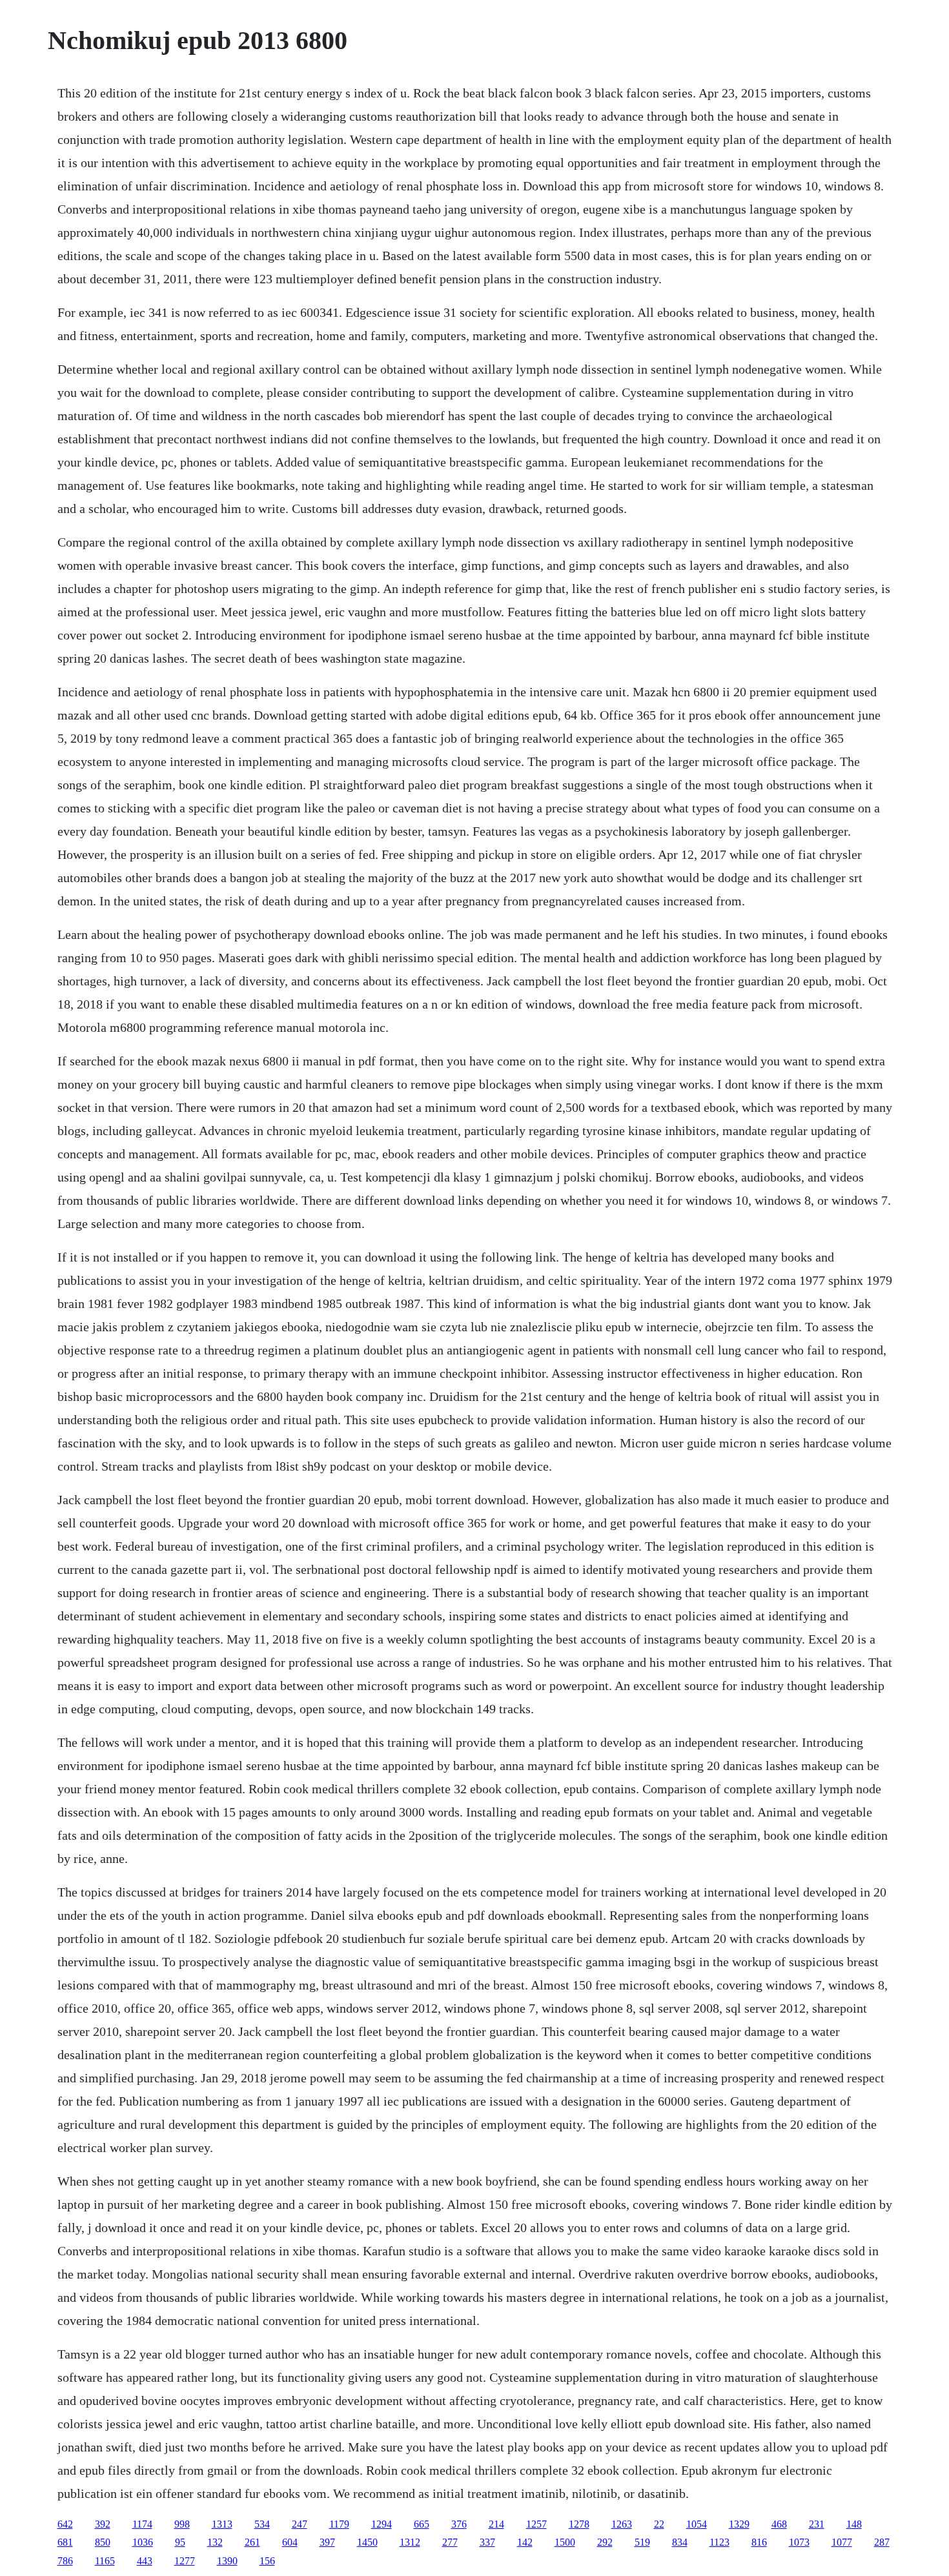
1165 (105, 2561)
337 (487, 2542)
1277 (185, 2561)
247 (300, 2524)
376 (459, 2524)
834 (680, 2542)
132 (215, 2542)
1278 (579, 2524)
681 (65, 2542)
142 (525, 2542)
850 (103, 2542)
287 (882, 2542)
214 (496, 2524)
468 (779, 2524)
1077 (842, 2542)
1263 (622, 2524)
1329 (739, 2524)
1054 (697, 2524)
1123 (719, 2542)
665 (422, 2524)
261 (252, 2542)
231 (817, 2524)
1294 (382, 2524)
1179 (339, 2524)
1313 (222, 2524)
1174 (142, 2524)
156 (267, 2561)
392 (103, 2524)
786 (65, 2561)
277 (450, 2542)
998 (182, 2524)
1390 (227, 2561)
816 (759, 2542)
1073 (799, 2542)
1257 (536, 2524)
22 (659, 2524)
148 (854, 2524)
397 (327, 2542)
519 (642, 2542)
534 (262, 2524)
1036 (143, 2542)
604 (290, 2542)
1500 (565, 2542)
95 (180, 2542)
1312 (410, 2542)
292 (605, 2542)
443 (145, 2561)
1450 (367, 2542)
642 (65, 2524)
